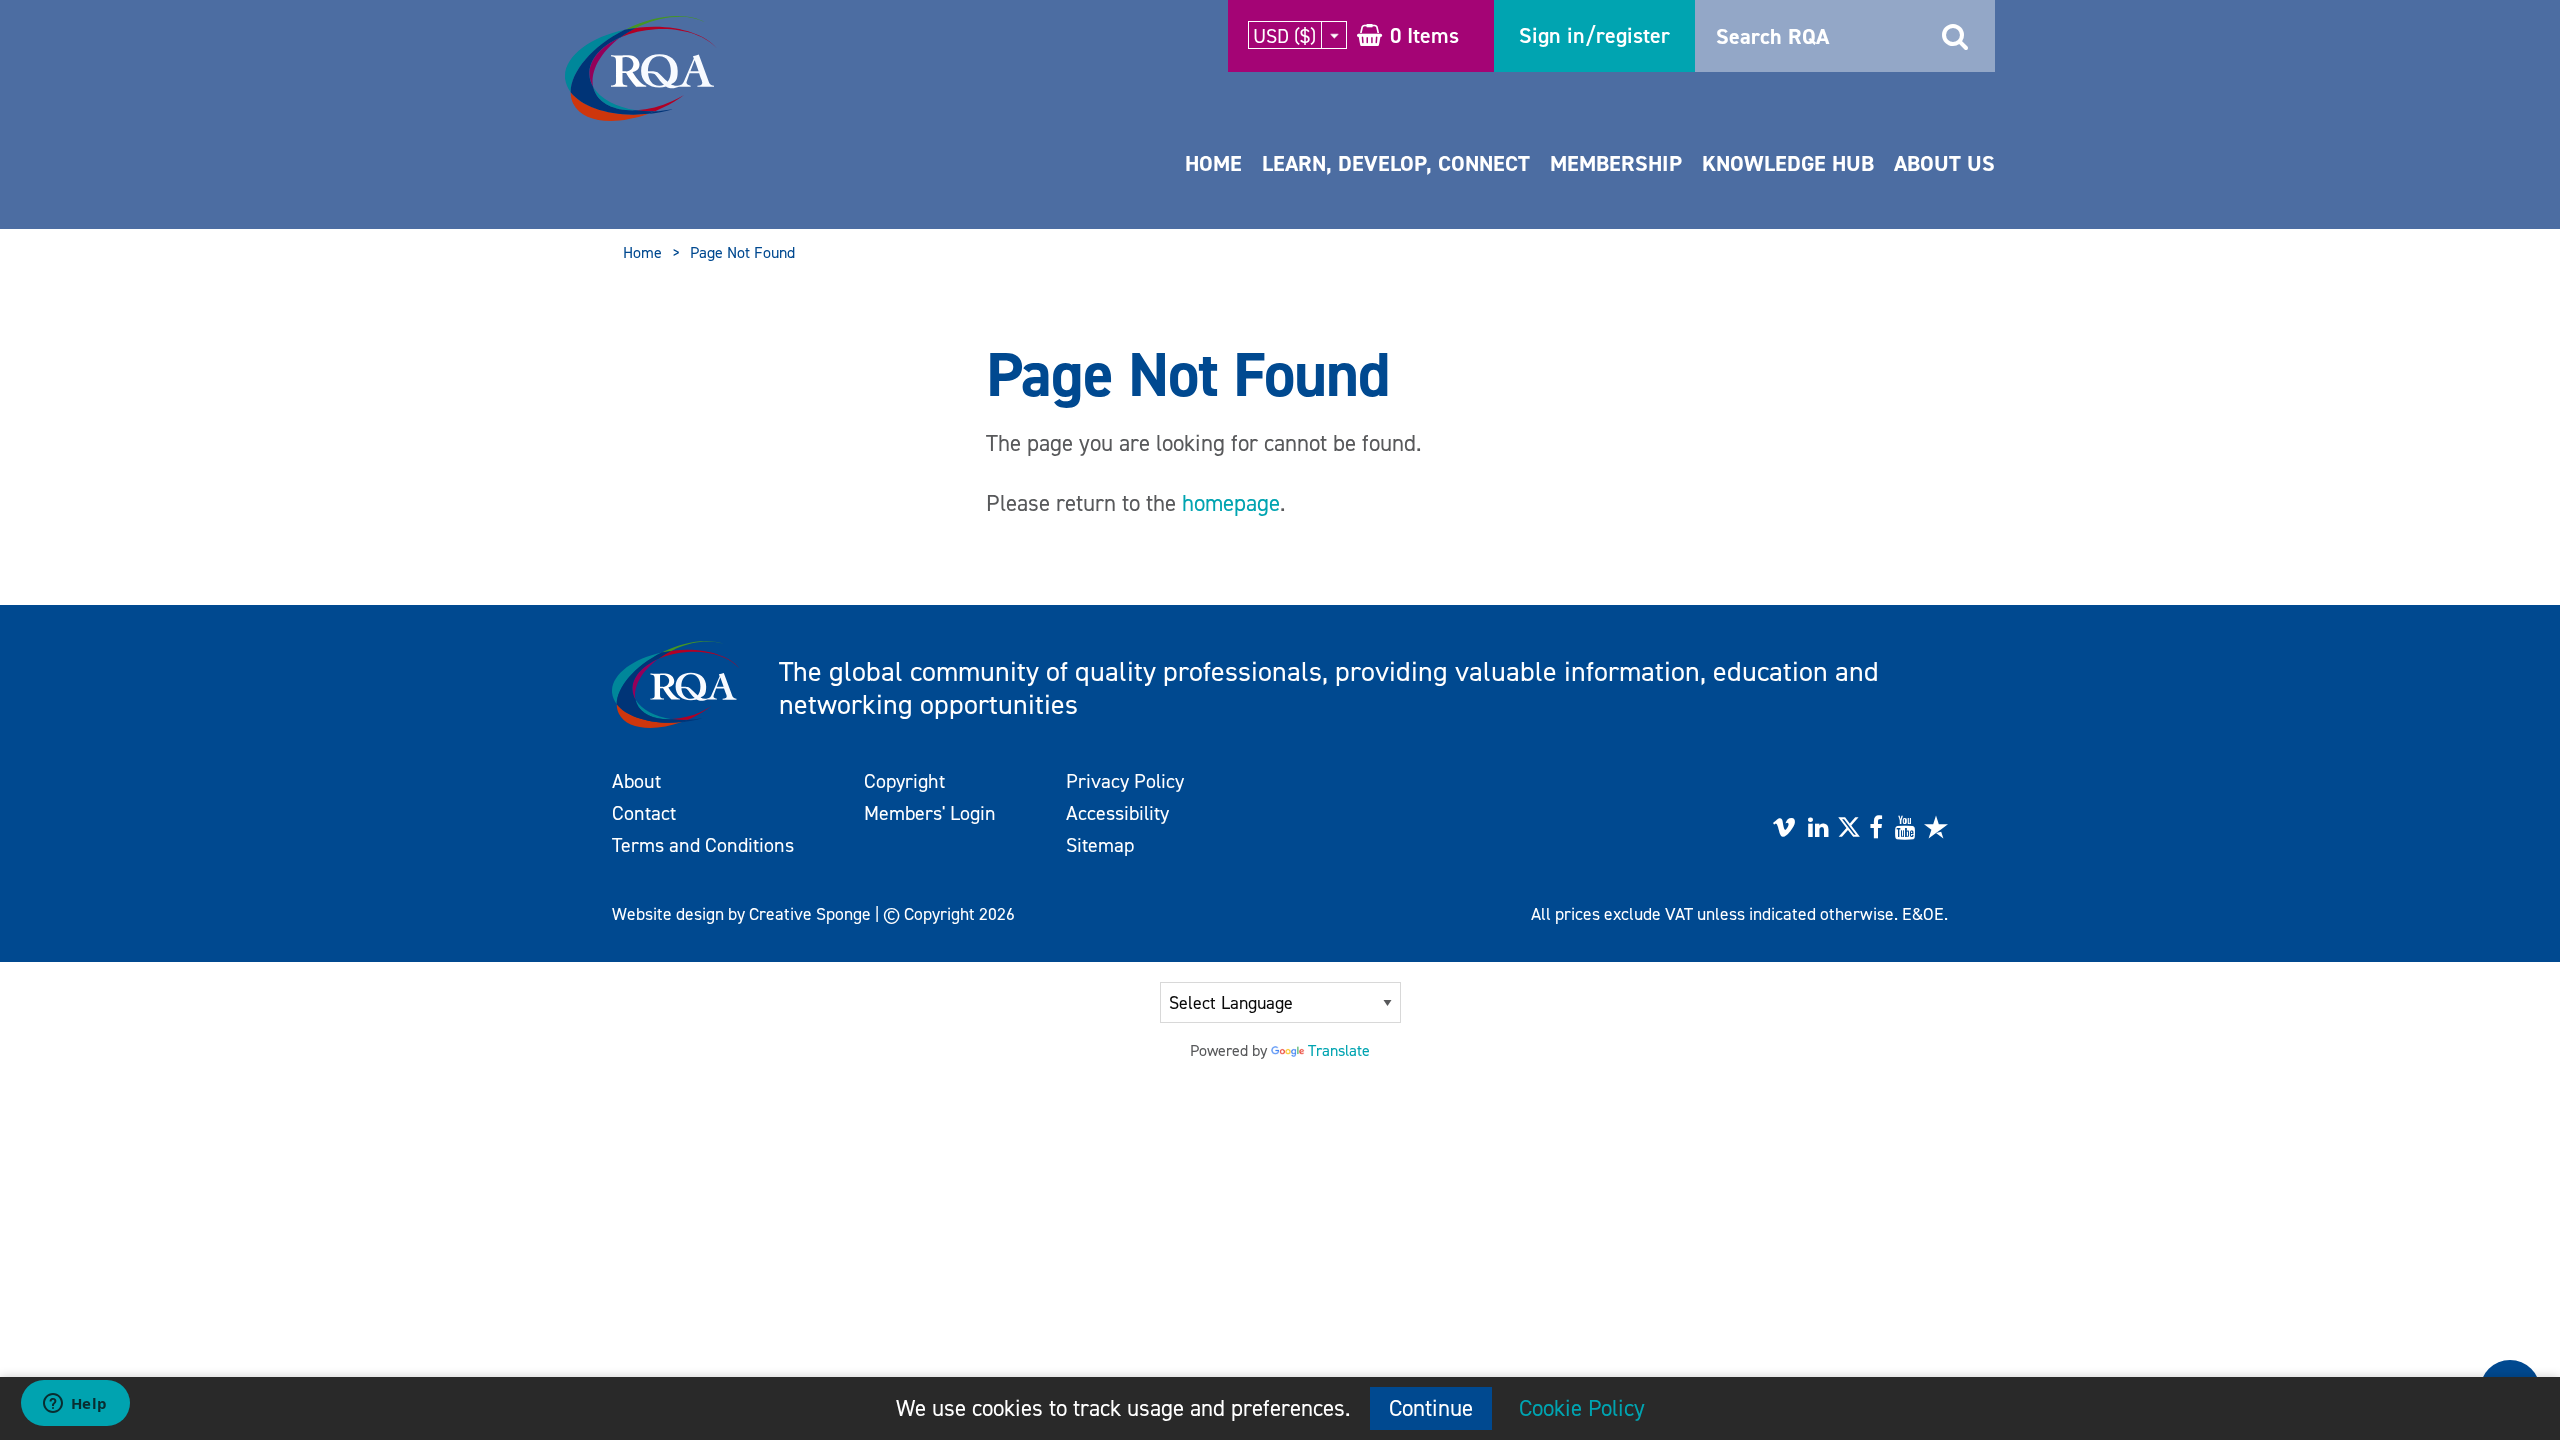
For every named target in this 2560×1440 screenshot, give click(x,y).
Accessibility (1117, 813)
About (636, 781)
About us (1944, 163)
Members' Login (930, 813)
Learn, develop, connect (1396, 163)
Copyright (904, 781)
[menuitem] (1213, 183)
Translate (1339, 1050)
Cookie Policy (1582, 1408)
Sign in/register (1594, 35)
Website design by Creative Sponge (741, 914)
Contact (644, 813)
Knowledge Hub (1788, 163)
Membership (1616, 163)
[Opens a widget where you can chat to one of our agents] (75, 1405)
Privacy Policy (1125, 781)
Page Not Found (742, 252)
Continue (1431, 1408)
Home (1213, 163)
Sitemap (1100, 845)
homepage (1231, 503)
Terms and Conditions (703, 845)
